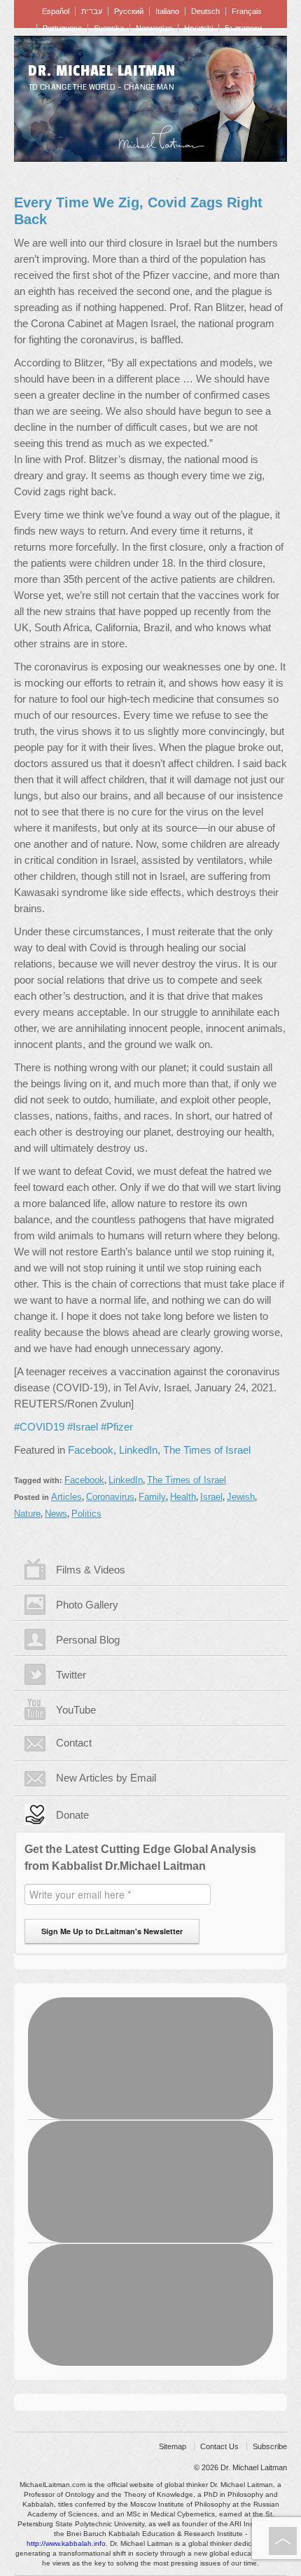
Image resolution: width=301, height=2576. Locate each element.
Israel (211, 1497)
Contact (74, 1743)
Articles (66, 1497)
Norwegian (154, 28)
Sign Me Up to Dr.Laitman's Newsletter (112, 1931)
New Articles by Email (106, 1778)
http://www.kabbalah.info (66, 2543)
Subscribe (270, 2446)
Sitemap (173, 2446)
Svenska (109, 28)
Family (152, 1497)
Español (56, 11)
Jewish (241, 1497)
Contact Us (219, 2446)
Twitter (71, 1675)
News (56, 1514)
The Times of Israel (207, 1450)
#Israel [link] (83, 1427)
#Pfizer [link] (117, 1427)
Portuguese (62, 28)
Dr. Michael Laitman (102, 71)
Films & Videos (91, 1570)
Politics (86, 1514)
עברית (92, 11)
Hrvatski (198, 28)
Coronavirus (110, 1497)
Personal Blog (88, 1640)
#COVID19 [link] (39, 1427)
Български (243, 28)
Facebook (91, 1450)
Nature (27, 1514)
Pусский (129, 11)
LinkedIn (138, 1450)
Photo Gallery (87, 1605)
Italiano (167, 11)
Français (247, 11)
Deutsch (205, 11)
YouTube (76, 1710)
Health (183, 1497)
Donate (72, 1815)
